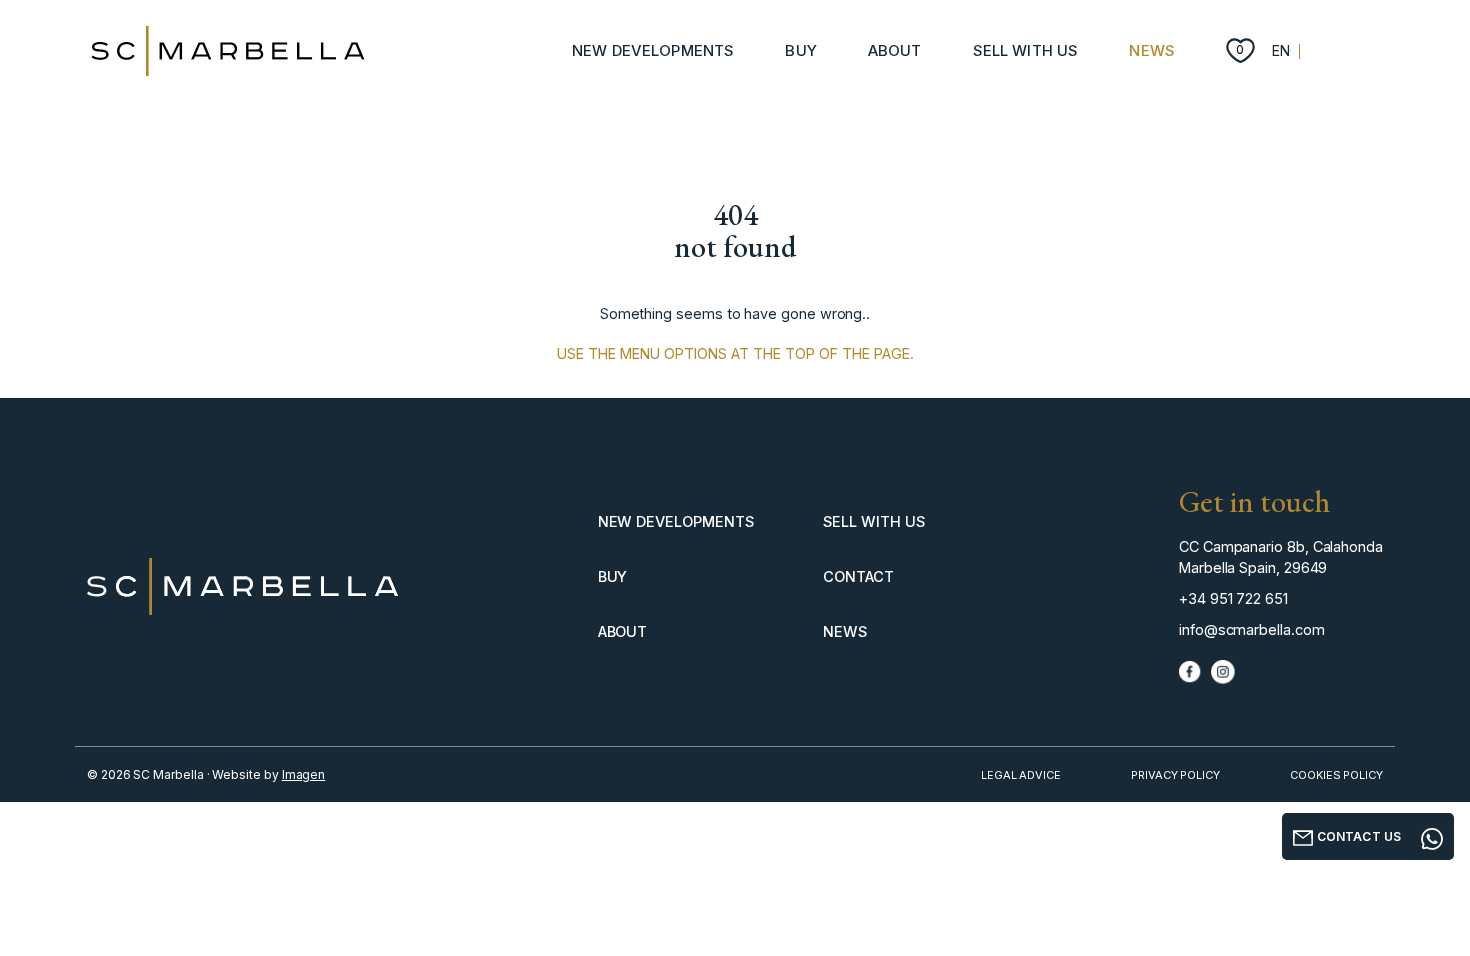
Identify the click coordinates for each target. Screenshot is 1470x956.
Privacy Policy (1175, 775)
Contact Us (1357, 836)
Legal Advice (1021, 775)
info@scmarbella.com (1252, 629)
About (895, 50)
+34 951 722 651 (1233, 598)
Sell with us (1026, 50)
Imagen (304, 774)
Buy (800, 50)
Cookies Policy (1336, 775)
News (1152, 50)
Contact (858, 576)
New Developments (653, 50)
